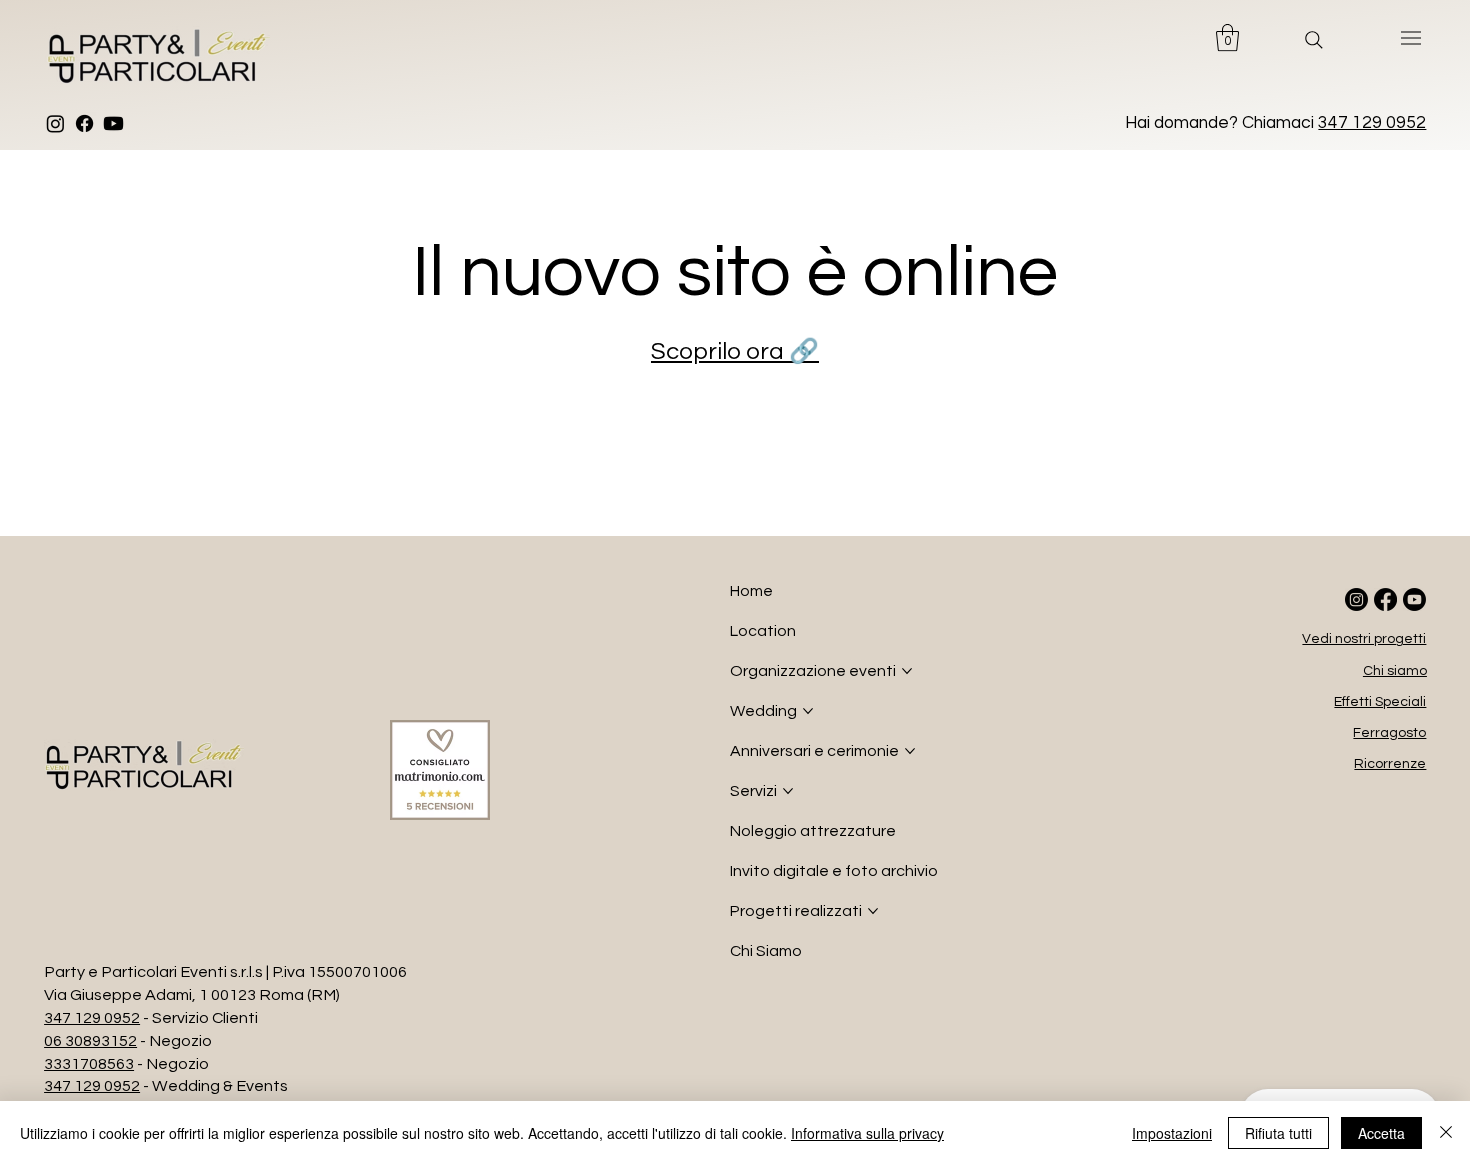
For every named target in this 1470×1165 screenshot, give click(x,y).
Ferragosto (1389, 733)
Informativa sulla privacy (867, 1133)
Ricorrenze (1390, 764)
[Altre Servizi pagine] (788, 791)
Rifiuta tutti (1278, 1133)
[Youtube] (113, 123)
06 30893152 (90, 1041)
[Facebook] (84, 123)
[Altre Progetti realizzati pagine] (873, 911)
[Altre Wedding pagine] (808, 711)
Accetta (1381, 1133)
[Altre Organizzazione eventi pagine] (907, 671)
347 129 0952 (1372, 123)
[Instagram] (55, 123)
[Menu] (1412, 38)
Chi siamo (1395, 671)
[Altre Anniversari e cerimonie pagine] (910, 751)
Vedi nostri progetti (1364, 639)
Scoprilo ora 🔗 (735, 351)
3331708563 (89, 1064)
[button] (1227, 37)
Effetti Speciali (1380, 702)
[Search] (1314, 40)
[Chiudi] (1446, 1133)
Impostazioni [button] (1172, 1133)
